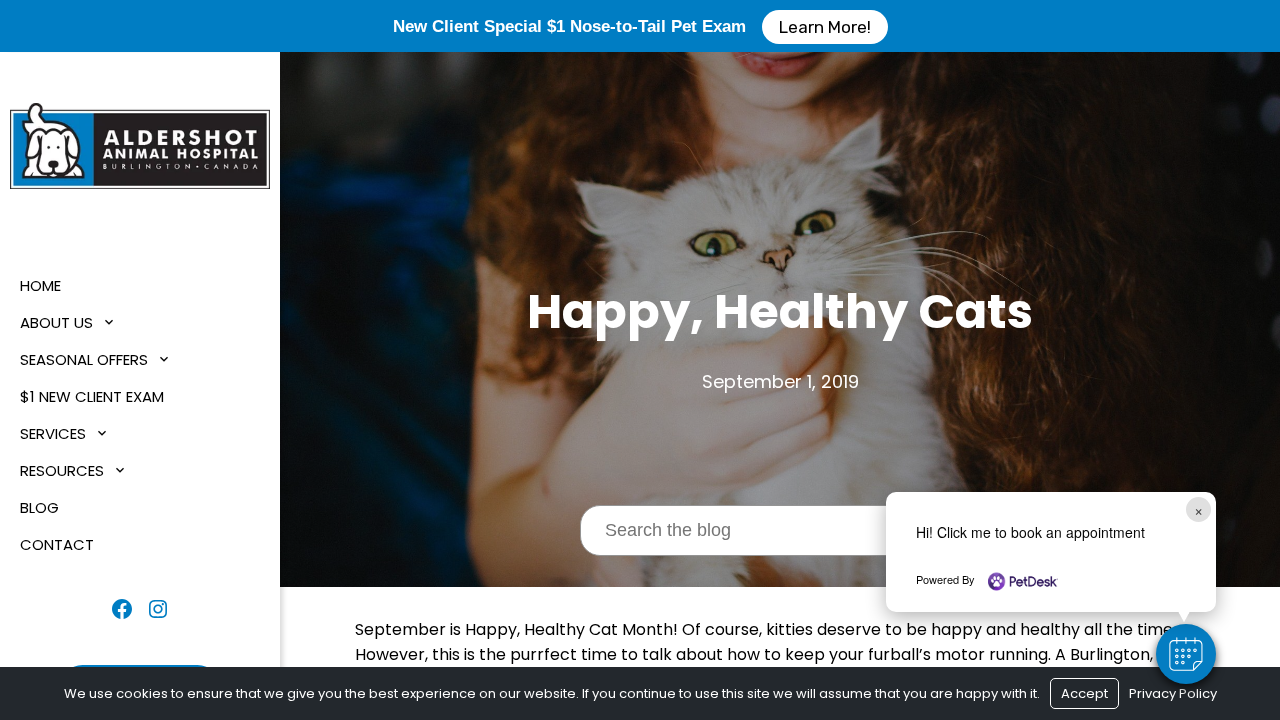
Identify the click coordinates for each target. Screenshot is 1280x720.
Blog (39, 507)
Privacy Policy (1173, 693)
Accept (1084, 693)
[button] (1186, 654)
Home (40, 285)
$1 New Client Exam (92, 396)
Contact (57, 544)
